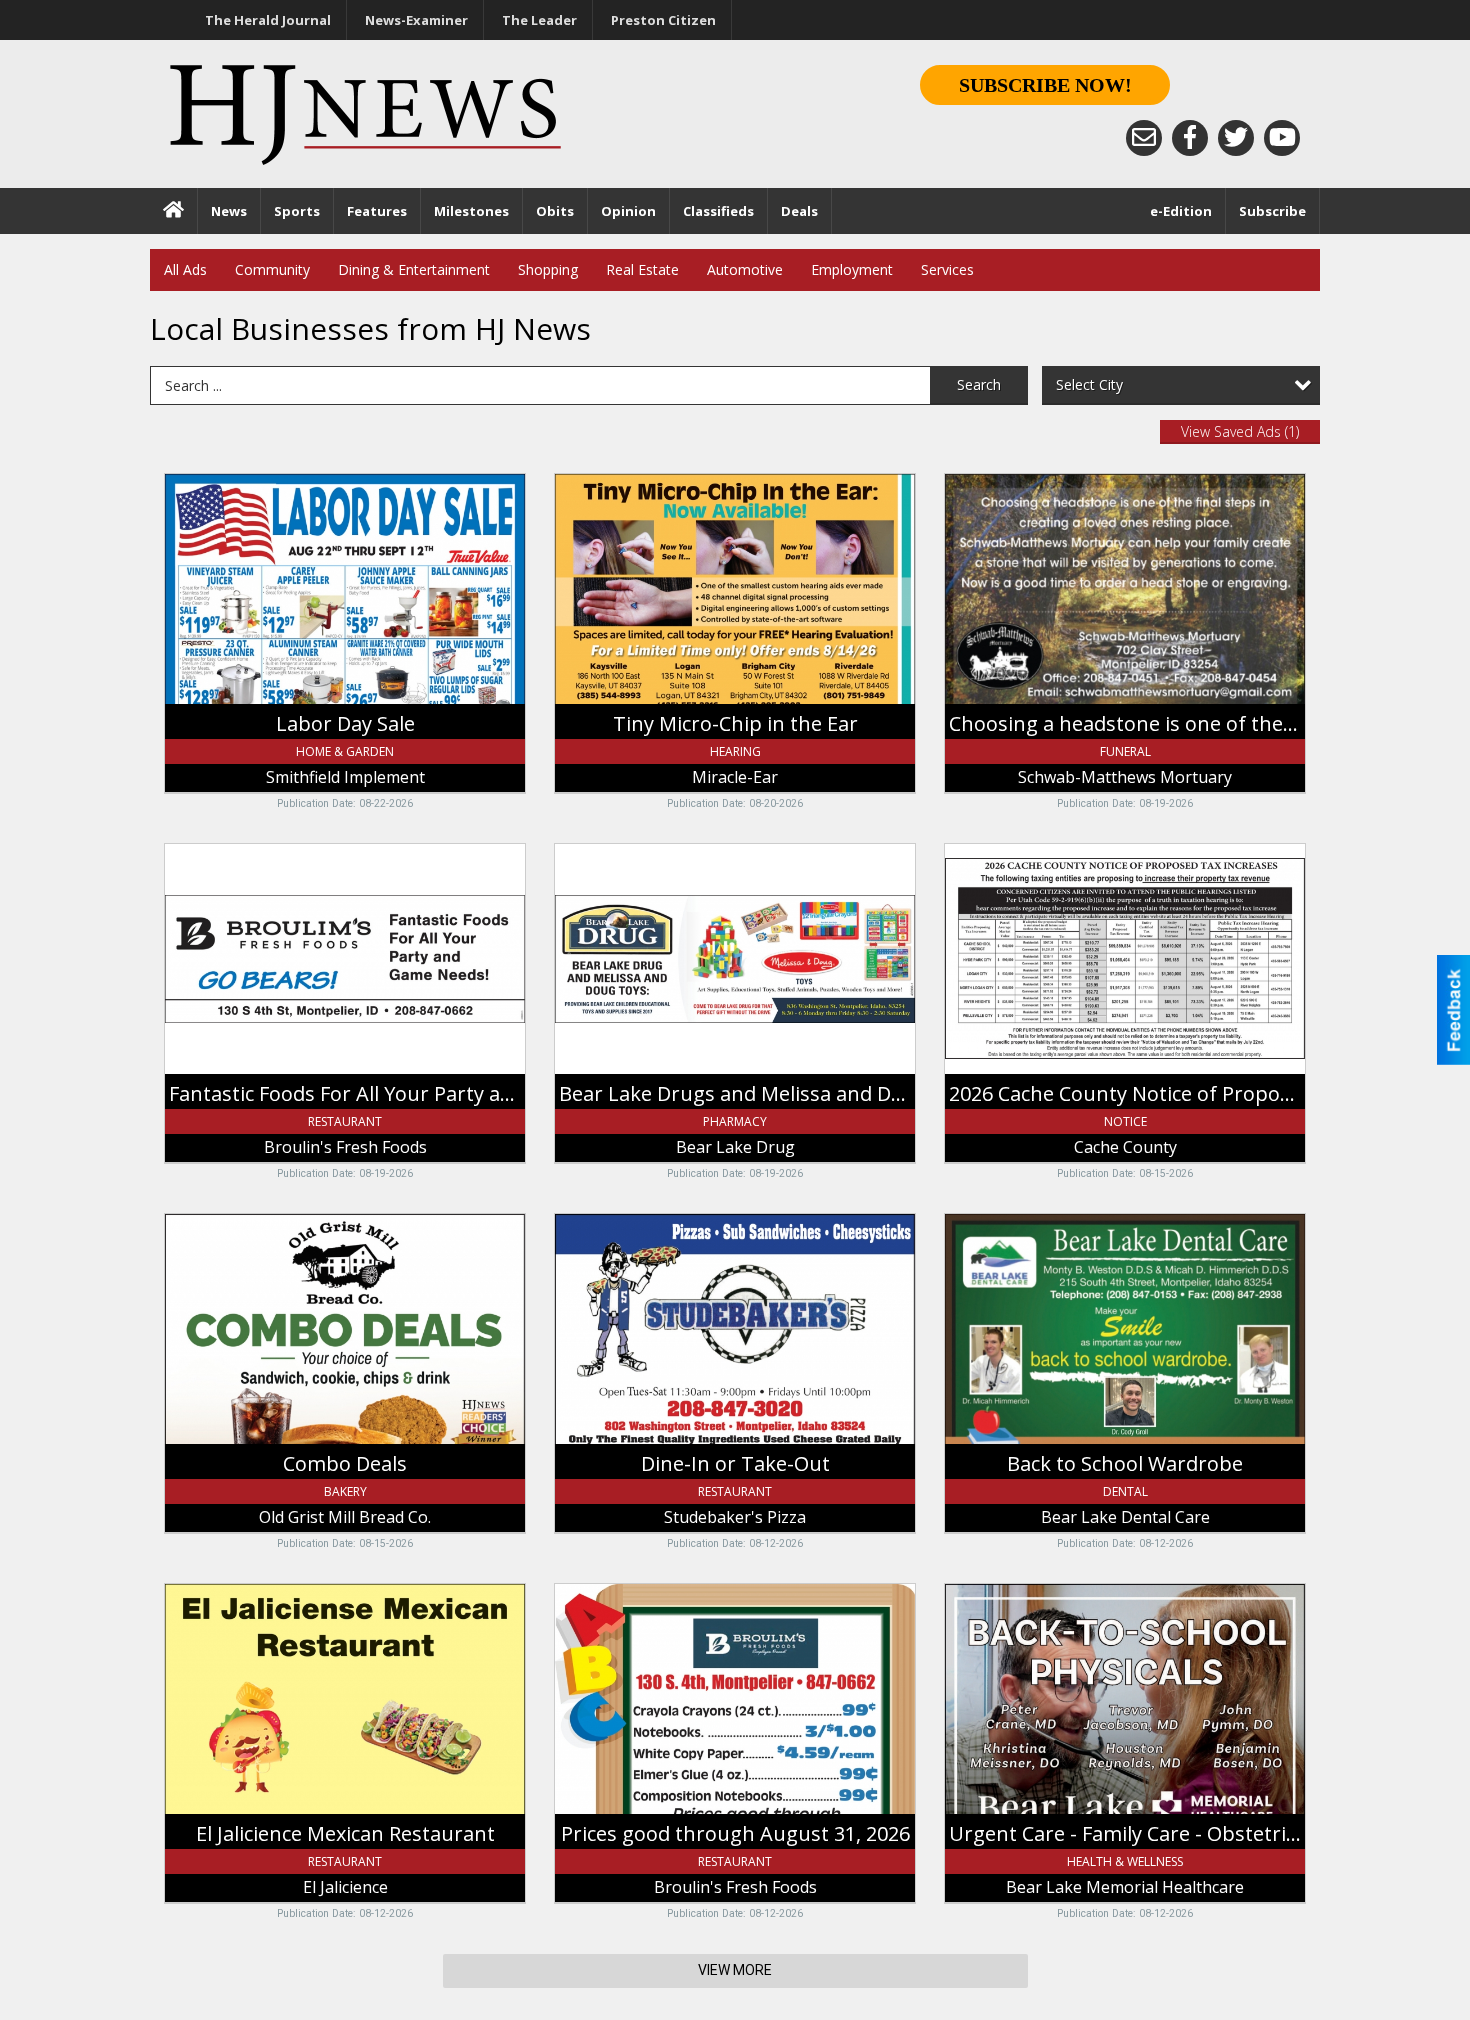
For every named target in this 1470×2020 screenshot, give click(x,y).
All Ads (185, 269)
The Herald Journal (268, 20)
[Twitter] (1236, 138)
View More (735, 1970)
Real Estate (642, 269)
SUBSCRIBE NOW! (1045, 85)
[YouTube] (1282, 138)
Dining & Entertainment (414, 269)
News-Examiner (416, 20)
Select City (1089, 384)
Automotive (745, 269)
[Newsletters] (1144, 138)
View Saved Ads (1240, 431)
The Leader (539, 20)
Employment (852, 269)
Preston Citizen (663, 20)
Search (979, 384)
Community (272, 269)
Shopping (548, 269)
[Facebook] (1190, 138)
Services (947, 269)
